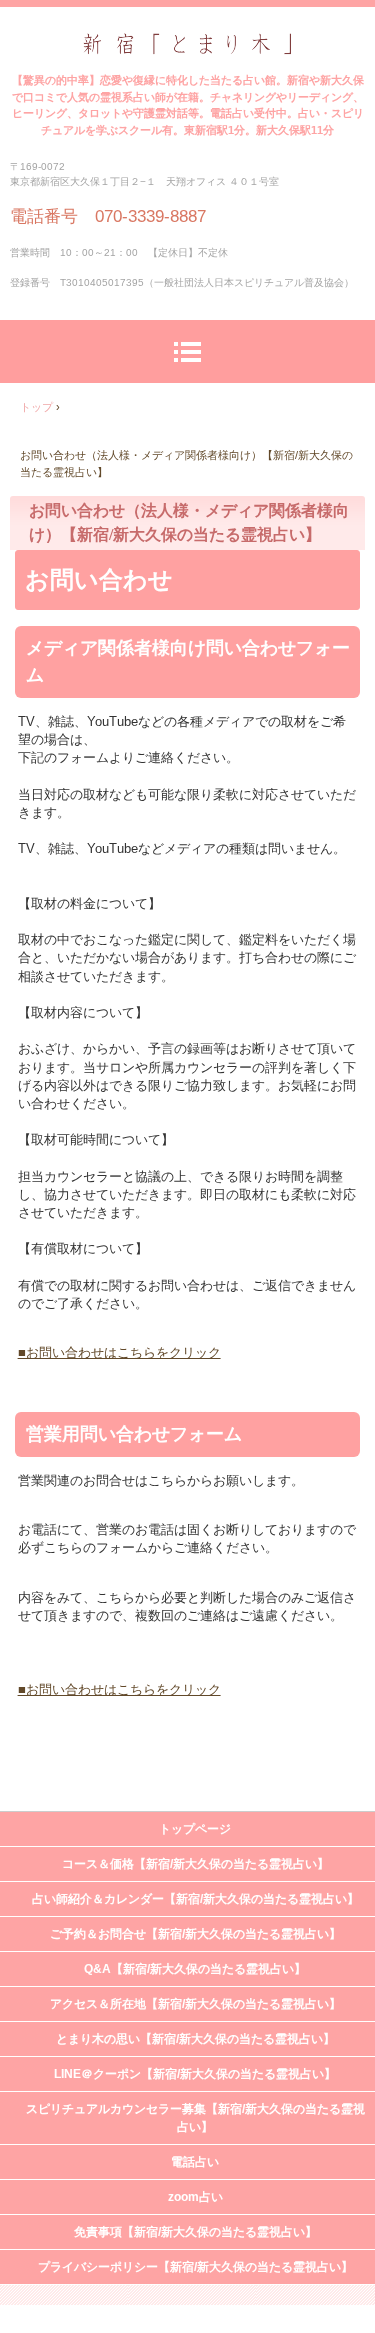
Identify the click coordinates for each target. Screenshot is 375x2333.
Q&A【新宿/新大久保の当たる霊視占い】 (195, 1969)
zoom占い (195, 2197)
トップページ (195, 1829)
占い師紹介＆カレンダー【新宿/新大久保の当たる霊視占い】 (195, 1899)
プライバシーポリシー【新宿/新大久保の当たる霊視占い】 (195, 2267)
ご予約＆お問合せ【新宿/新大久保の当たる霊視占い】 (195, 1934)
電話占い (195, 2162)
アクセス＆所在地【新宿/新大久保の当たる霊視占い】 (195, 2004)
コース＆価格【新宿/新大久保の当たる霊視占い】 (195, 1864)
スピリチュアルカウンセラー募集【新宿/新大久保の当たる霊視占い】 (195, 2118)
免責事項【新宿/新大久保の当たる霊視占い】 (195, 2232)
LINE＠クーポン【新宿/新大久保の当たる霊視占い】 (195, 2074)
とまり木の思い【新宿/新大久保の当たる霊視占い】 (195, 2039)
